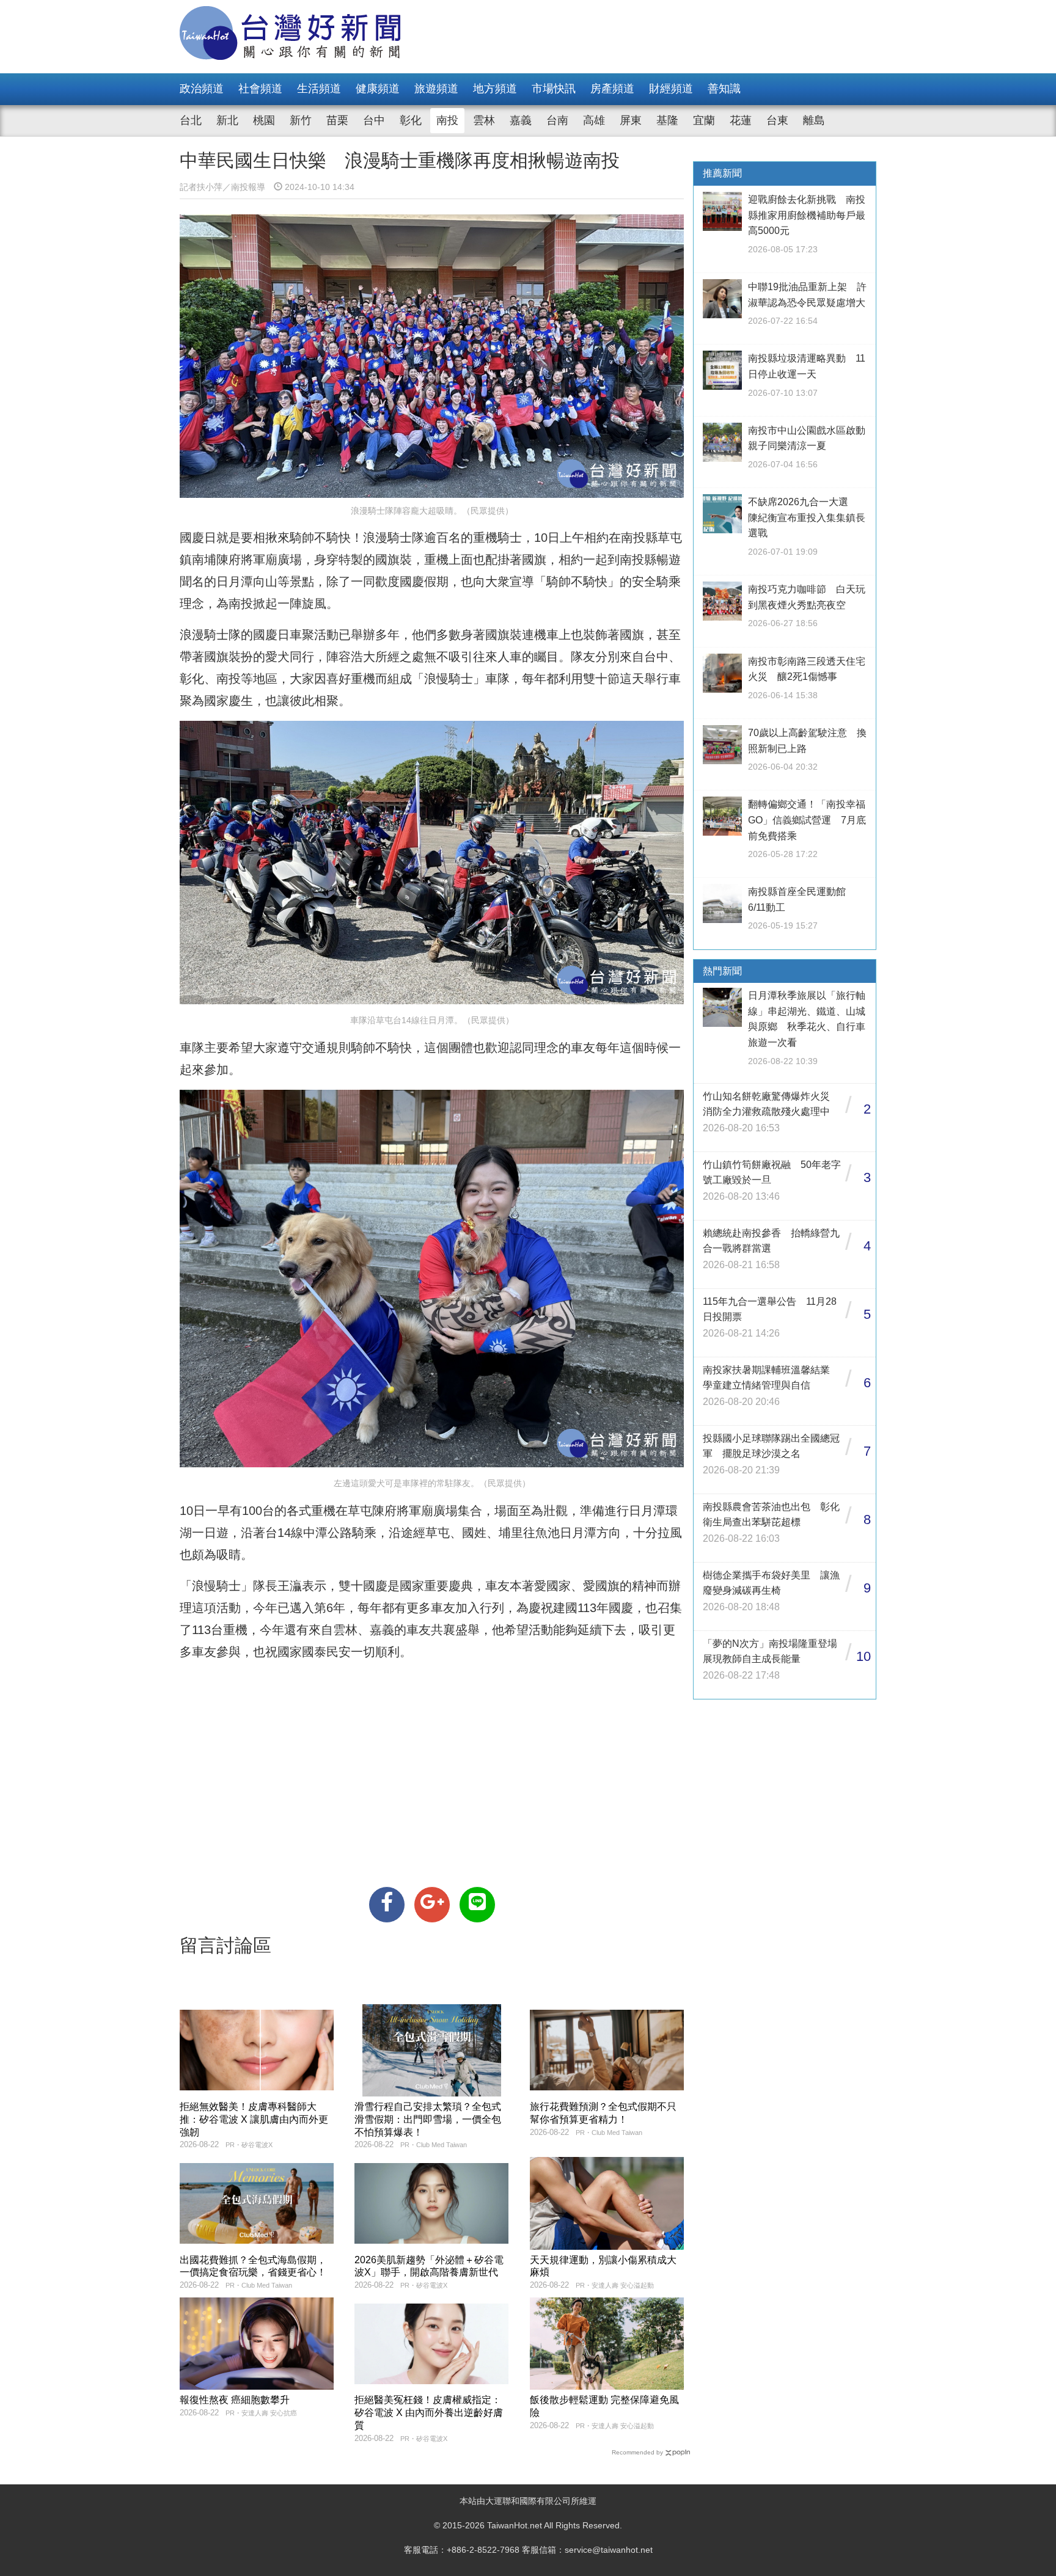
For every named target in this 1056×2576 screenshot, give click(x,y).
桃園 (264, 120)
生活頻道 (319, 89)
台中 (374, 120)
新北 (227, 120)
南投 (447, 120)
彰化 (411, 120)
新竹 (301, 120)
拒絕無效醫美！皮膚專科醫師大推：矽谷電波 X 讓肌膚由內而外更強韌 (254, 2119)
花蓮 (741, 120)
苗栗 (337, 120)
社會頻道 (260, 89)
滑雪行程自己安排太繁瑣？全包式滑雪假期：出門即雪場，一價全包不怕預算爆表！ (428, 2119)
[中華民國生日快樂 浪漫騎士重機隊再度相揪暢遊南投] (387, 1905)
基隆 (667, 120)
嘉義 (521, 120)
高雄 (594, 120)
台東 (777, 120)
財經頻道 (671, 89)
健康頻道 (378, 89)
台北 (191, 120)
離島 (814, 120)
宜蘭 (704, 120)
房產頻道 (612, 89)
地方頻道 (495, 89)
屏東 (631, 120)
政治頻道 (202, 89)
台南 (557, 120)
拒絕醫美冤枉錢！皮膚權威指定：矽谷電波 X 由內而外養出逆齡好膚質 (429, 2413)
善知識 (724, 89)
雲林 (484, 120)
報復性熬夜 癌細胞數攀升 (235, 2400)
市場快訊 (554, 89)
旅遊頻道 (436, 89)
